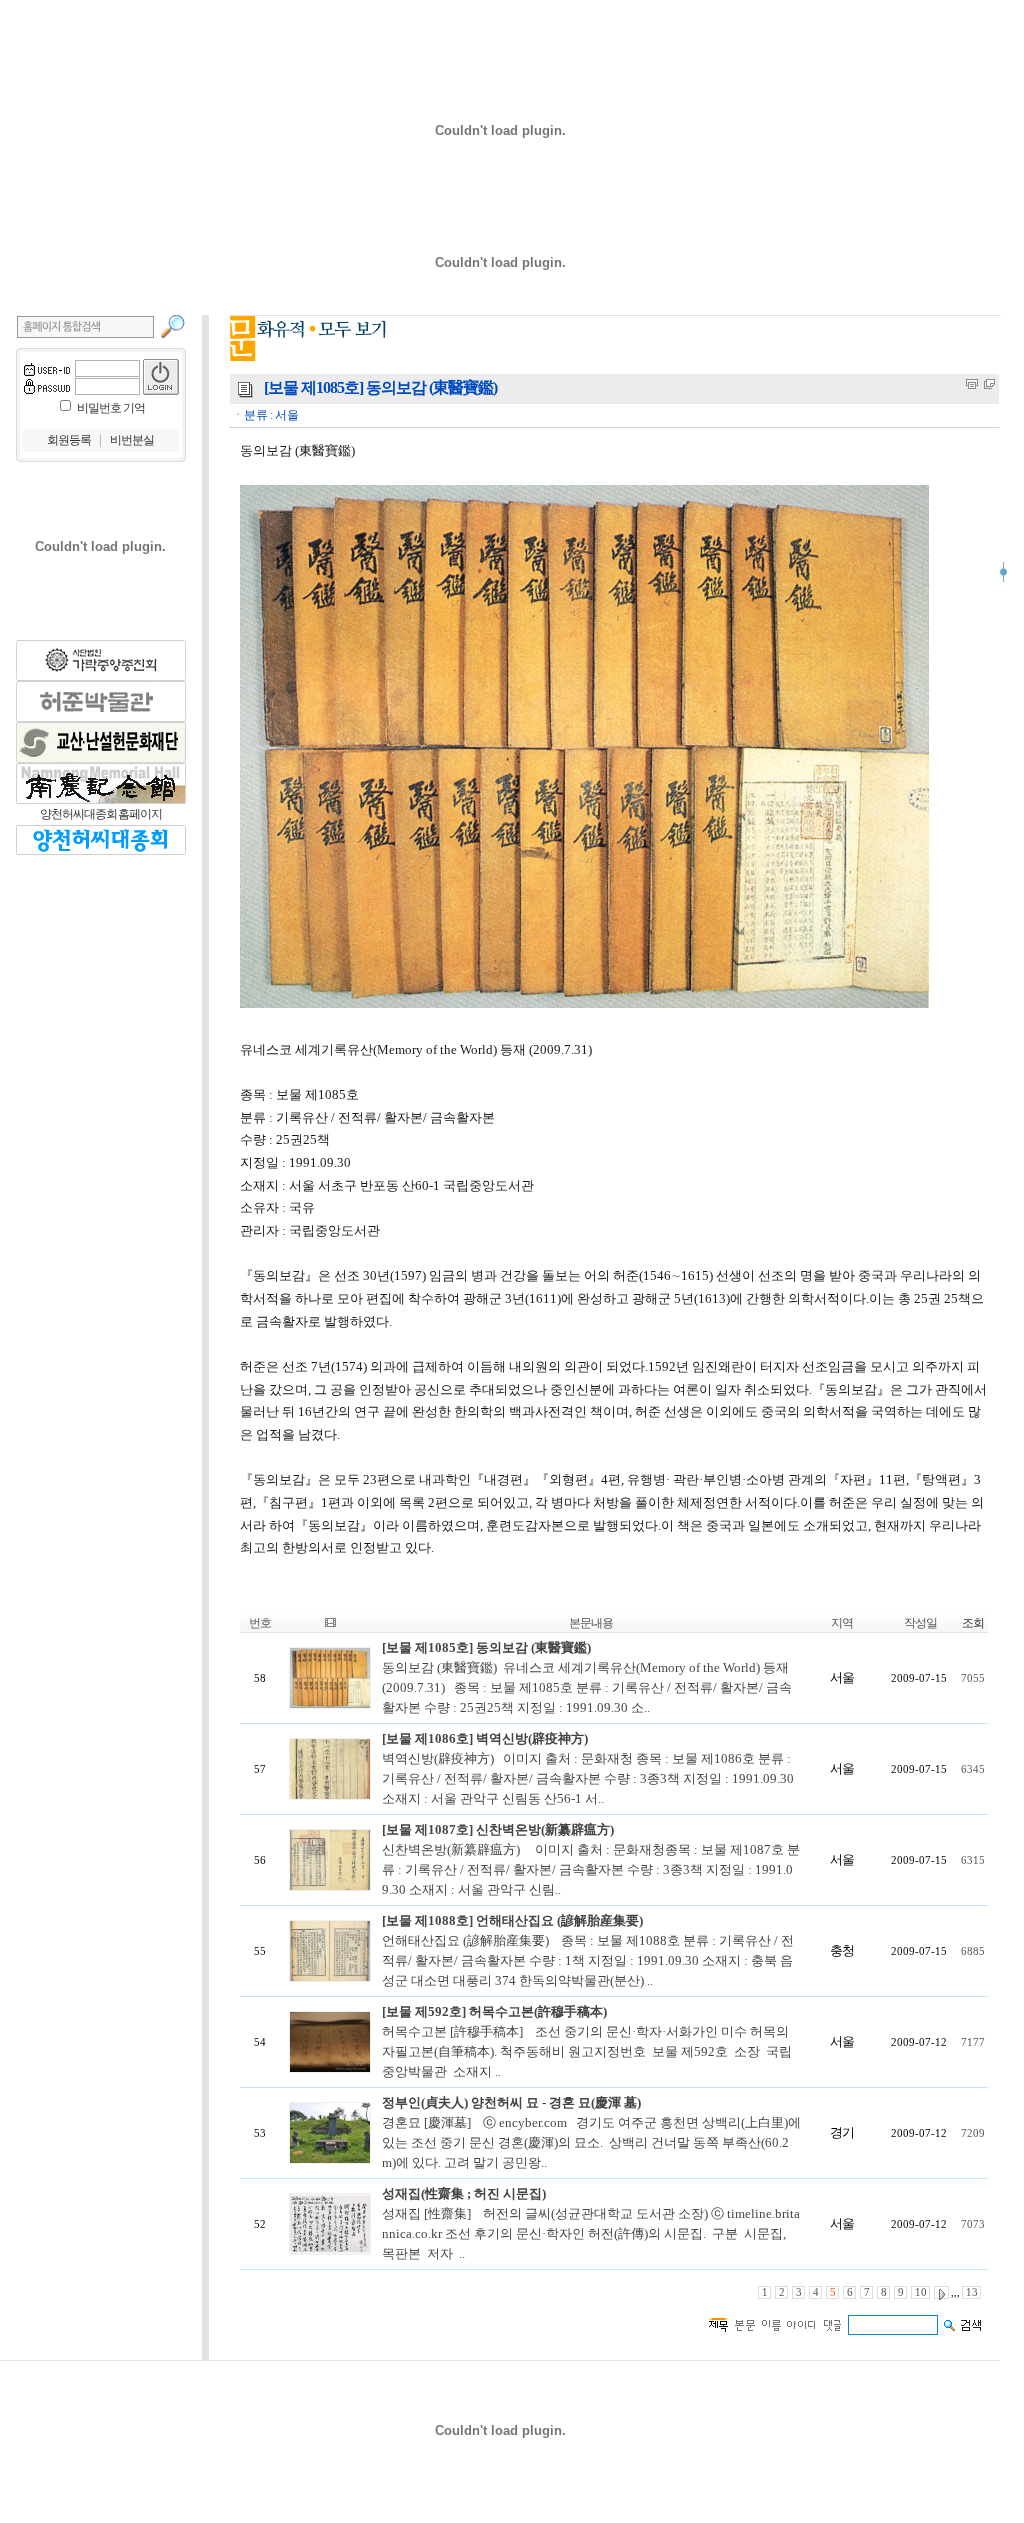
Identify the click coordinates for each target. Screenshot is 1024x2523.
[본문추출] (972, 384)
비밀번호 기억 (111, 408)
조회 (973, 1623)
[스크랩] (989, 384)
